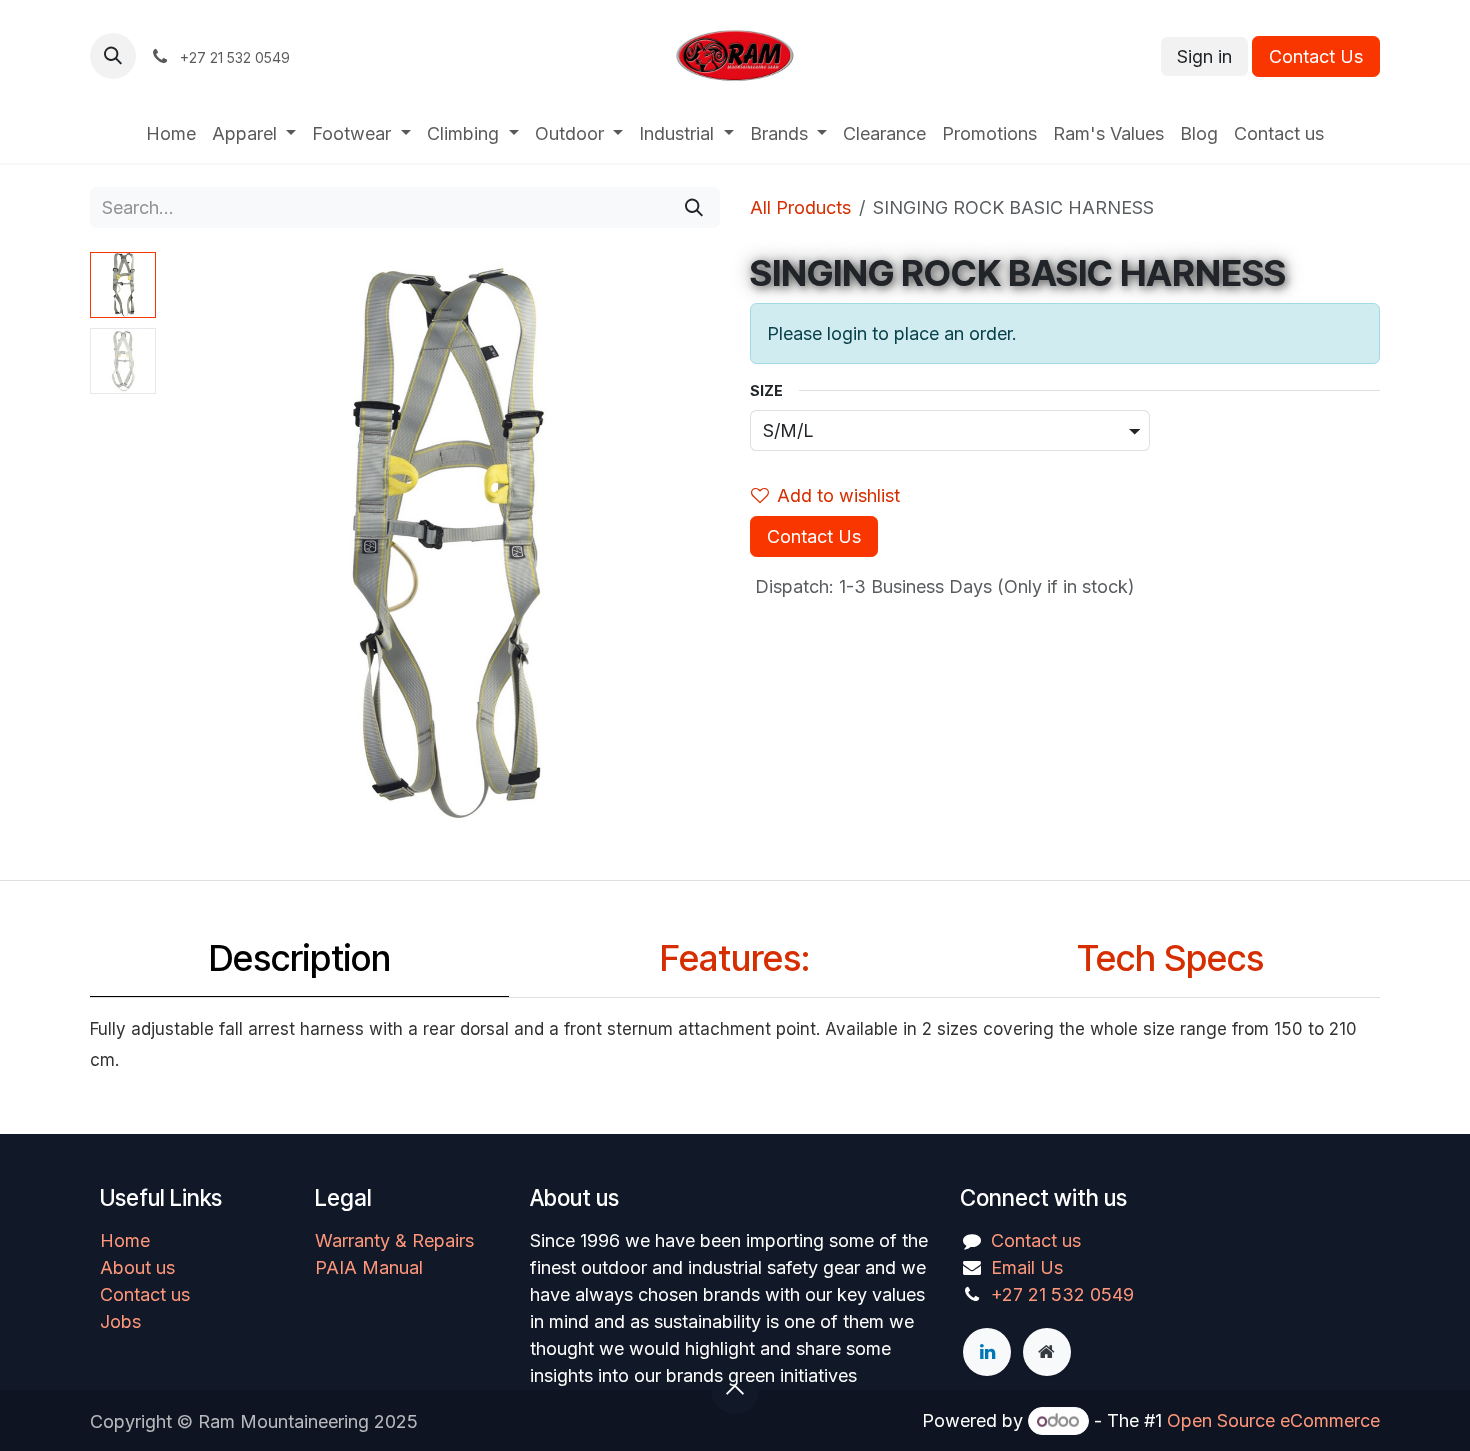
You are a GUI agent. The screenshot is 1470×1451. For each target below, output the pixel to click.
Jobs (120, 1321)
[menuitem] (171, 133)
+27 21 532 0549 (1062, 1294)
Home (125, 1240)
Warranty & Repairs (394, 1240)
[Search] (694, 207)
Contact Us (1316, 56)
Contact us (145, 1294)
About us (137, 1267)
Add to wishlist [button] (838, 495)
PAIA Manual (369, 1267)
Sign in (1204, 56)
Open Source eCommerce (1273, 1420)
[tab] (299, 963)
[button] (113, 56)
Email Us (1027, 1267)
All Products (800, 207)
